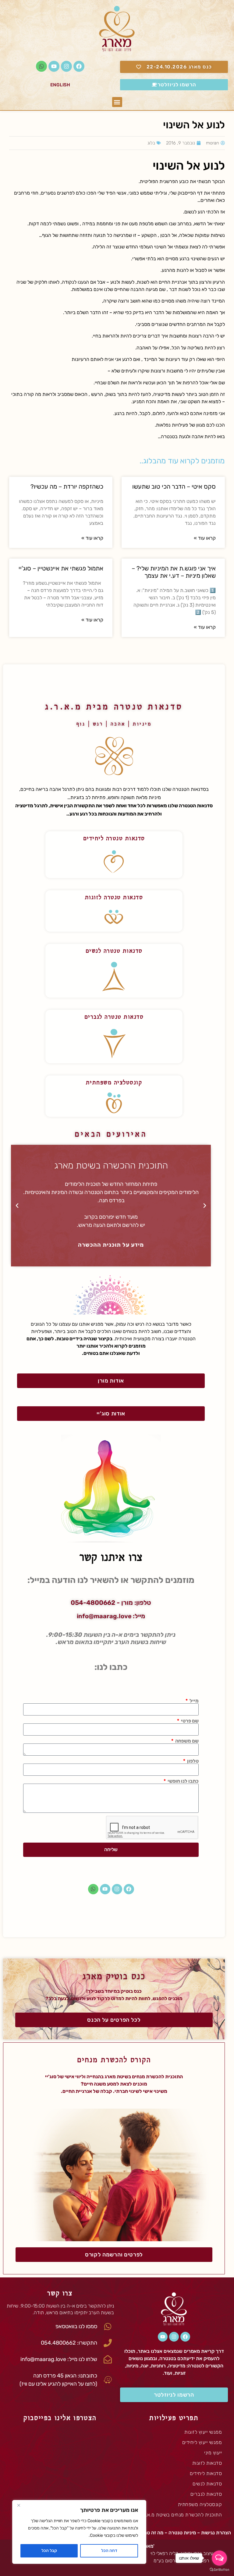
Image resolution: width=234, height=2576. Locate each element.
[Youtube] (54, 66)
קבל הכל (49, 2551)
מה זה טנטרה (150, 2533)
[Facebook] (79, 66)
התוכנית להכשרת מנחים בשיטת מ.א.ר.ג (181, 2515)
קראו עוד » (205, 538)
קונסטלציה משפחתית (114, 1082)
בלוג (151, 143)
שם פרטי (189, 1721)
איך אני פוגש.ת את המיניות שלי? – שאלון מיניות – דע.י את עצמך (174, 572)
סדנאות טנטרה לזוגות (114, 897)
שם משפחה (186, 1741)
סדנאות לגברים (206, 2494)
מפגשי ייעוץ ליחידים (202, 2442)
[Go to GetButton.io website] (219, 2570)
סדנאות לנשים (207, 2484)
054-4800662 (93, 1603)
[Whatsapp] (41, 66)
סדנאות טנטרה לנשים (114, 950)
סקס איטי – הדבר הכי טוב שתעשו (174, 486)
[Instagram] (66, 66)
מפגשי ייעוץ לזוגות (203, 2432)
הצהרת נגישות (216, 2533)
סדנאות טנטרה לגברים (114, 1016)
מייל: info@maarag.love (111, 1616)
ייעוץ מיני (213, 2453)
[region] (79, 2532)
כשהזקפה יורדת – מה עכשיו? (67, 486)
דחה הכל (109, 2551)
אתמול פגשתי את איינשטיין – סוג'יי (61, 568)
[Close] (19, 2505)
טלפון (192, 1761)
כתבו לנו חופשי (183, 1781)
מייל (194, 1701)
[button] (117, 102)
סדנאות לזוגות (207, 2463)
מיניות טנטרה (182, 2533)
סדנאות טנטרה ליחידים (114, 838)
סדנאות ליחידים (206, 2473)
